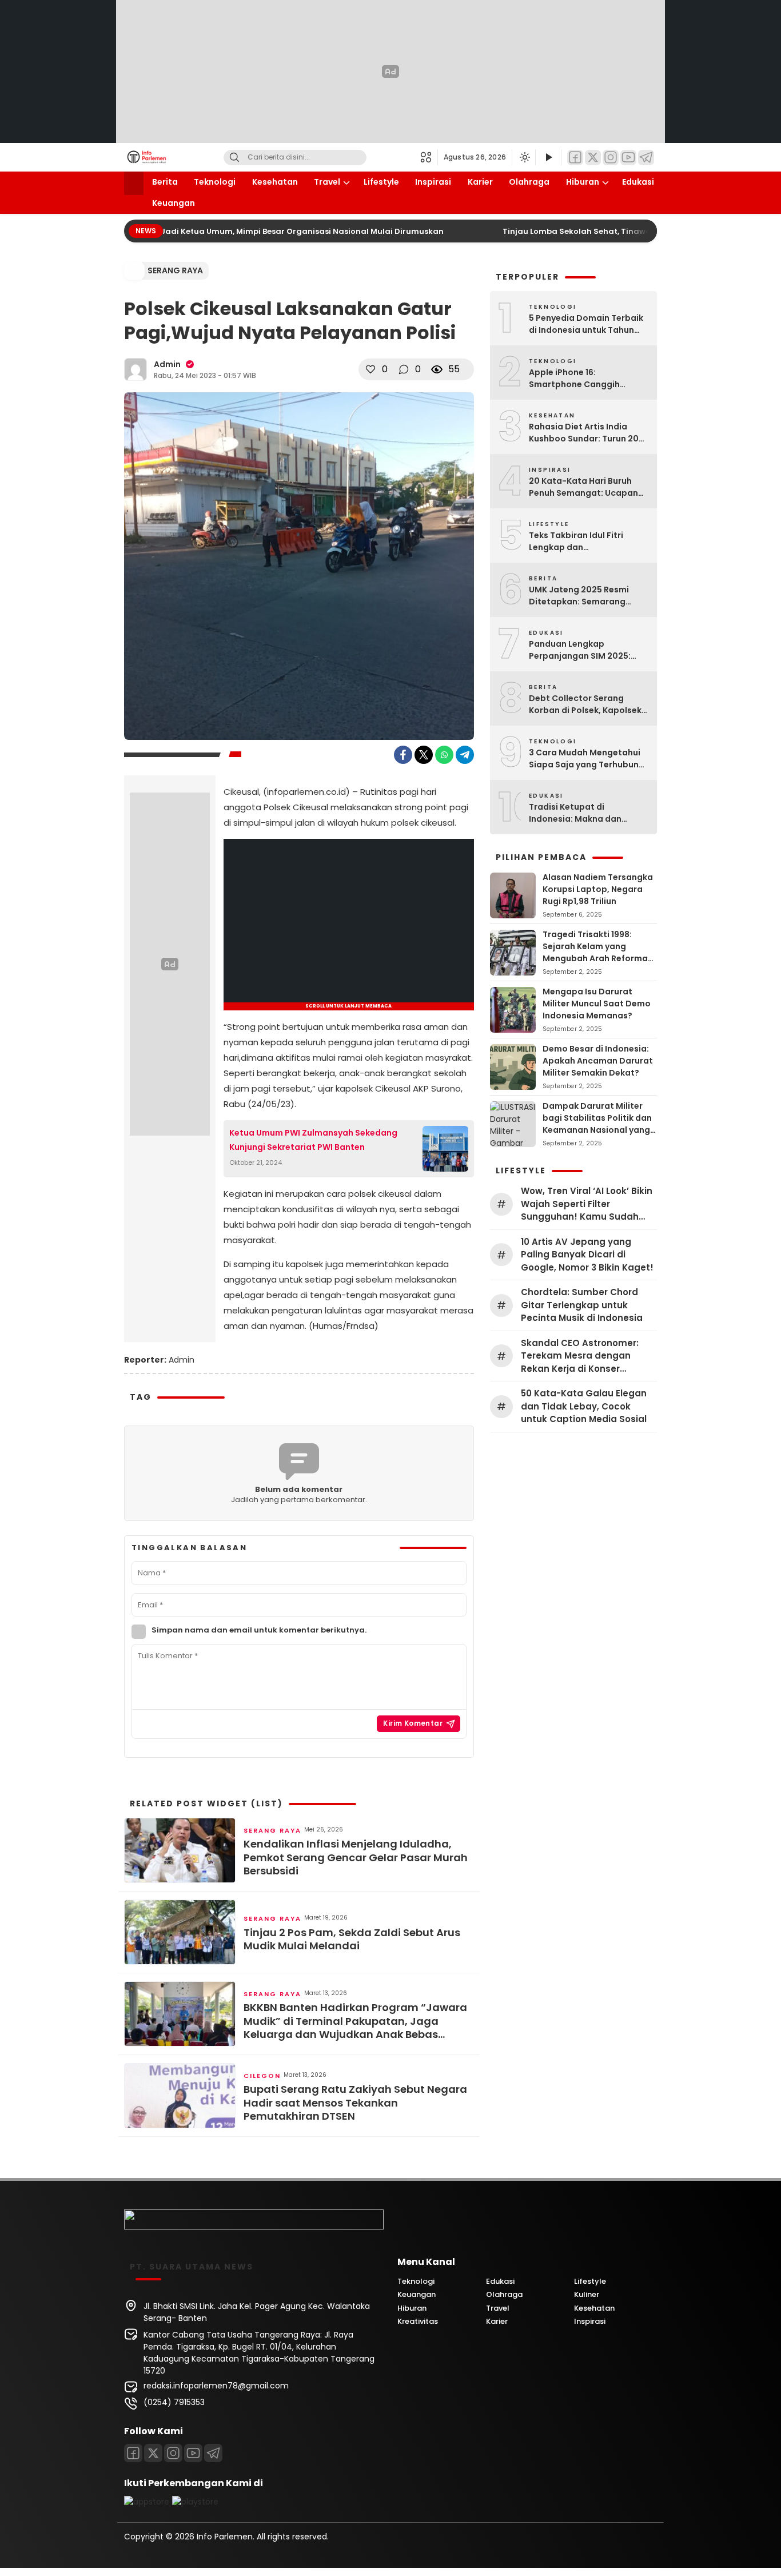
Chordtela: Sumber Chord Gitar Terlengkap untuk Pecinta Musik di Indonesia (582, 1305)
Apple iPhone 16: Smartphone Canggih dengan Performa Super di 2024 (584, 379)
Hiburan (583, 182)
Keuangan (174, 203)
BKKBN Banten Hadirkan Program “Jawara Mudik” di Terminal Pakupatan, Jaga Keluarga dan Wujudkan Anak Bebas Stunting (355, 2021)
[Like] (370, 369)
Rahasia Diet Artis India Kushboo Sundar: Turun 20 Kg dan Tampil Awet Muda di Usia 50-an (588, 433)
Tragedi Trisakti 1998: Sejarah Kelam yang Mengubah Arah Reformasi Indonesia (599, 952)
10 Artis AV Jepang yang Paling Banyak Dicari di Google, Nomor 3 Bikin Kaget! (587, 1255)
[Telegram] (646, 158)
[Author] (136, 369)
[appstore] (147, 2502)
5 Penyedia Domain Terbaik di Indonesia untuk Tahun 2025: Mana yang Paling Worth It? (586, 324)
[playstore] (195, 2502)
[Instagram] (611, 158)
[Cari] (234, 158)
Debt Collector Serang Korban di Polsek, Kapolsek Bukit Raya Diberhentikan (585, 704)
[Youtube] (193, 2453)
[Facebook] (575, 158)
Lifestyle (381, 182)
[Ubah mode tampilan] (524, 157)
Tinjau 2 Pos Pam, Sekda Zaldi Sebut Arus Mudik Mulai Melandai (352, 1939)
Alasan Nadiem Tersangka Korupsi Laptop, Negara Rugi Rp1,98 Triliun (598, 889)
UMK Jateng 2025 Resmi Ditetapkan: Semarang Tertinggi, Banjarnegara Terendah (579, 596)
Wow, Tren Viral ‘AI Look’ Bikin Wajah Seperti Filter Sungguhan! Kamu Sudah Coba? (587, 1204)
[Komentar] (404, 369)
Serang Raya (175, 270)
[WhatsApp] (444, 755)
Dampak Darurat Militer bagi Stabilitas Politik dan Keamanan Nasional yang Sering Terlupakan (597, 1124)
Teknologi (215, 182)
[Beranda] (134, 183)
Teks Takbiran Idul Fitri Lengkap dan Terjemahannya (576, 542)
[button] (429, 157)
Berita (165, 182)
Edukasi (638, 182)
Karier (480, 182)
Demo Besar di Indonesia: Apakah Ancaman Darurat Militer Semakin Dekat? (598, 1061)
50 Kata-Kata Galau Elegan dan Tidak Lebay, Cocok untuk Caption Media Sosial (584, 1406)
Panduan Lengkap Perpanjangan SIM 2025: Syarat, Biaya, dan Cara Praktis (580, 650)
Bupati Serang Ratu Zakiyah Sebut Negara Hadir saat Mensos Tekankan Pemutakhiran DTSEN (355, 2103)
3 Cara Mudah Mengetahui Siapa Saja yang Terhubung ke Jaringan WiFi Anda (587, 759)
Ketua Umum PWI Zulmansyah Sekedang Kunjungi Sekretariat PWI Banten (313, 1140)
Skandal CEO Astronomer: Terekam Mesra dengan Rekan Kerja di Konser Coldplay (580, 1356)
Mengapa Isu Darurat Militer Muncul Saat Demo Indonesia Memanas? (597, 1004)
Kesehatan (275, 182)
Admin (167, 364)
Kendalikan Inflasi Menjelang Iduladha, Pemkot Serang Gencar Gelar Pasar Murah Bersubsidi (356, 1857)
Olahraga (529, 182)
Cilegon (262, 2076)
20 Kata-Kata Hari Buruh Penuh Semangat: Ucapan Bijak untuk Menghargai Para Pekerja (583, 487)
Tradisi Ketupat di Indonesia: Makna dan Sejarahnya (575, 813)
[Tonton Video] (548, 158)
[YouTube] (628, 158)
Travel (327, 182)
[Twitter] (593, 158)
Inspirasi (433, 182)
